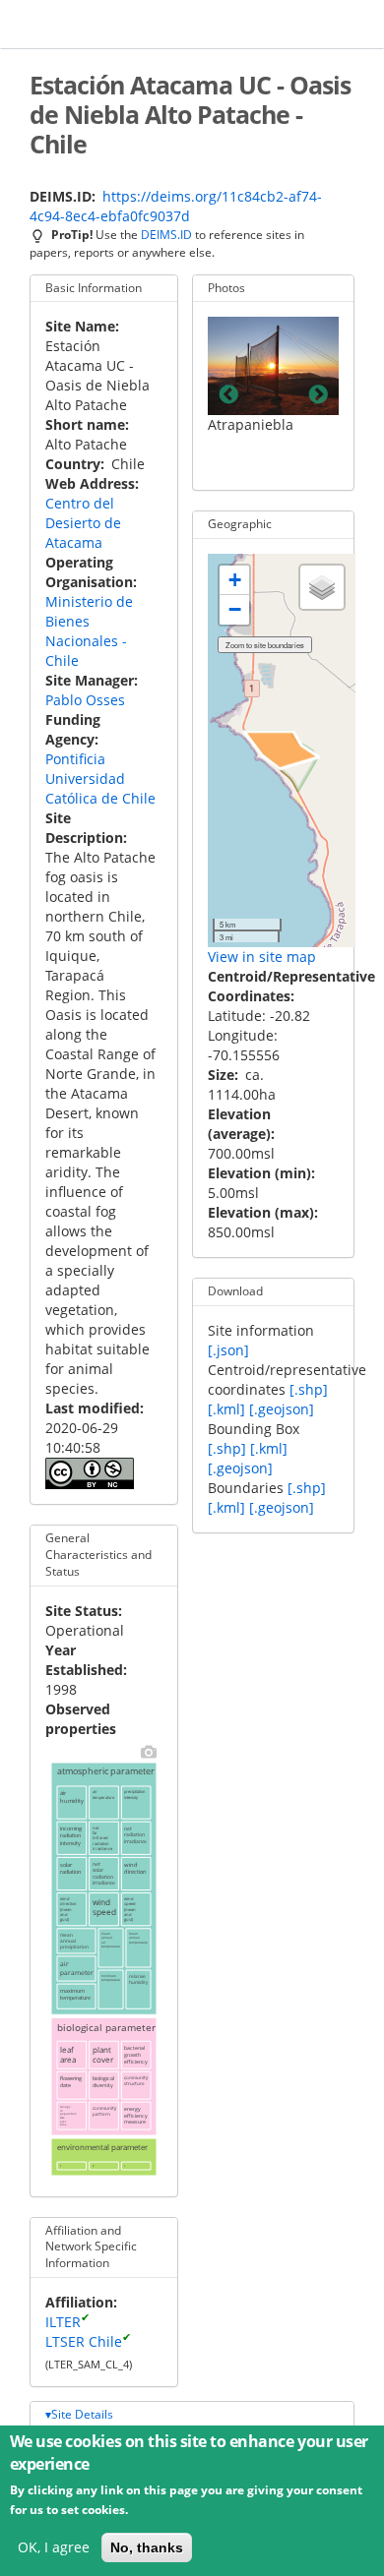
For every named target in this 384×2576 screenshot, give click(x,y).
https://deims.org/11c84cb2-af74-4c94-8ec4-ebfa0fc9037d (176, 206)
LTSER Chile (84, 2341)
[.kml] (226, 1409)
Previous (228, 395)
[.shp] (309, 1389)
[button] (234, 580)
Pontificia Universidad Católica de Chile (100, 779)
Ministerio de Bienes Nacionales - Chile (89, 631)
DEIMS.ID (166, 234)
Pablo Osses (85, 700)
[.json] (228, 1350)
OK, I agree (54, 2547)
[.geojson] (282, 1409)
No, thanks (147, 2547)
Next (318, 395)
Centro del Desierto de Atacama (83, 523)
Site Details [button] (82, 2414)
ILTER (63, 2322)
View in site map (262, 957)
